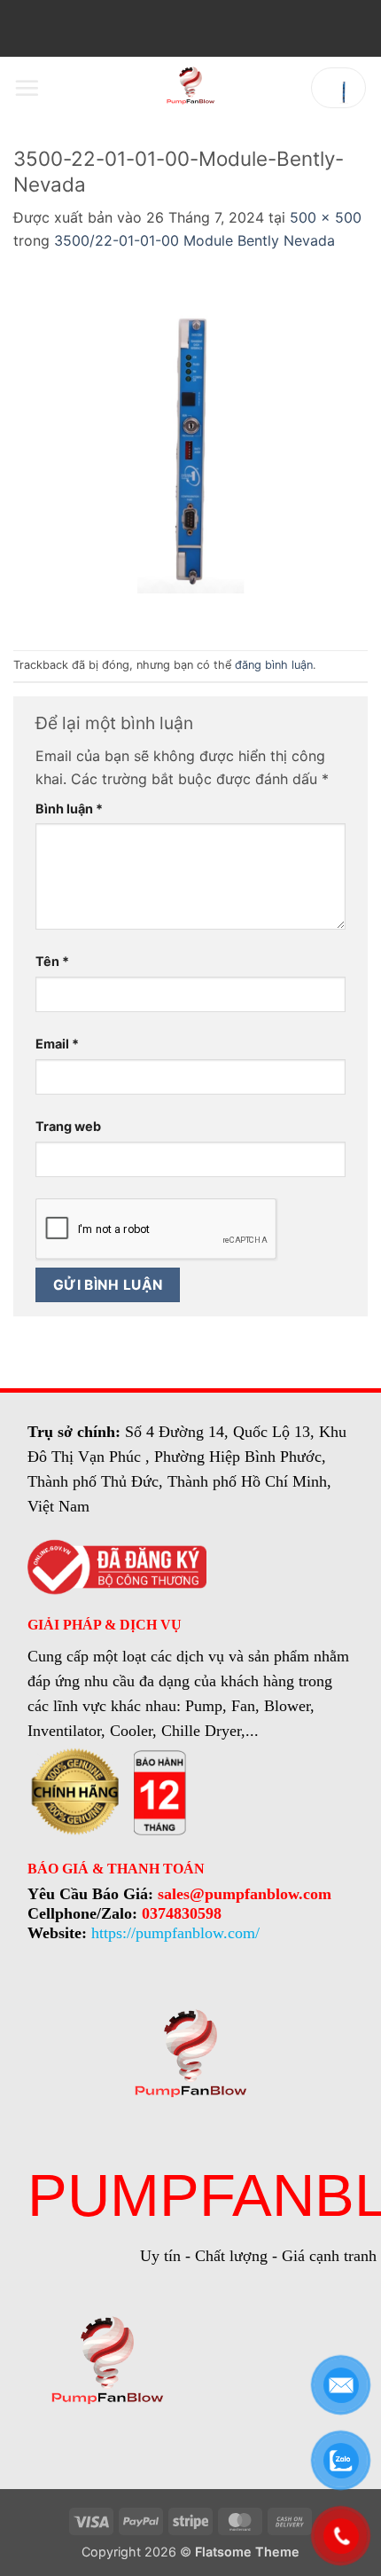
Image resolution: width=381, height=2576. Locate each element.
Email (57, 1044)
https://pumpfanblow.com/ (175, 1933)
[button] (27, 88)
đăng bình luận (274, 665)
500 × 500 (326, 217)
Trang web (68, 1126)
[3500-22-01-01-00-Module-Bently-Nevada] (190, 450)
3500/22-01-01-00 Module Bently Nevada (194, 240)
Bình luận (69, 809)
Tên (52, 961)
